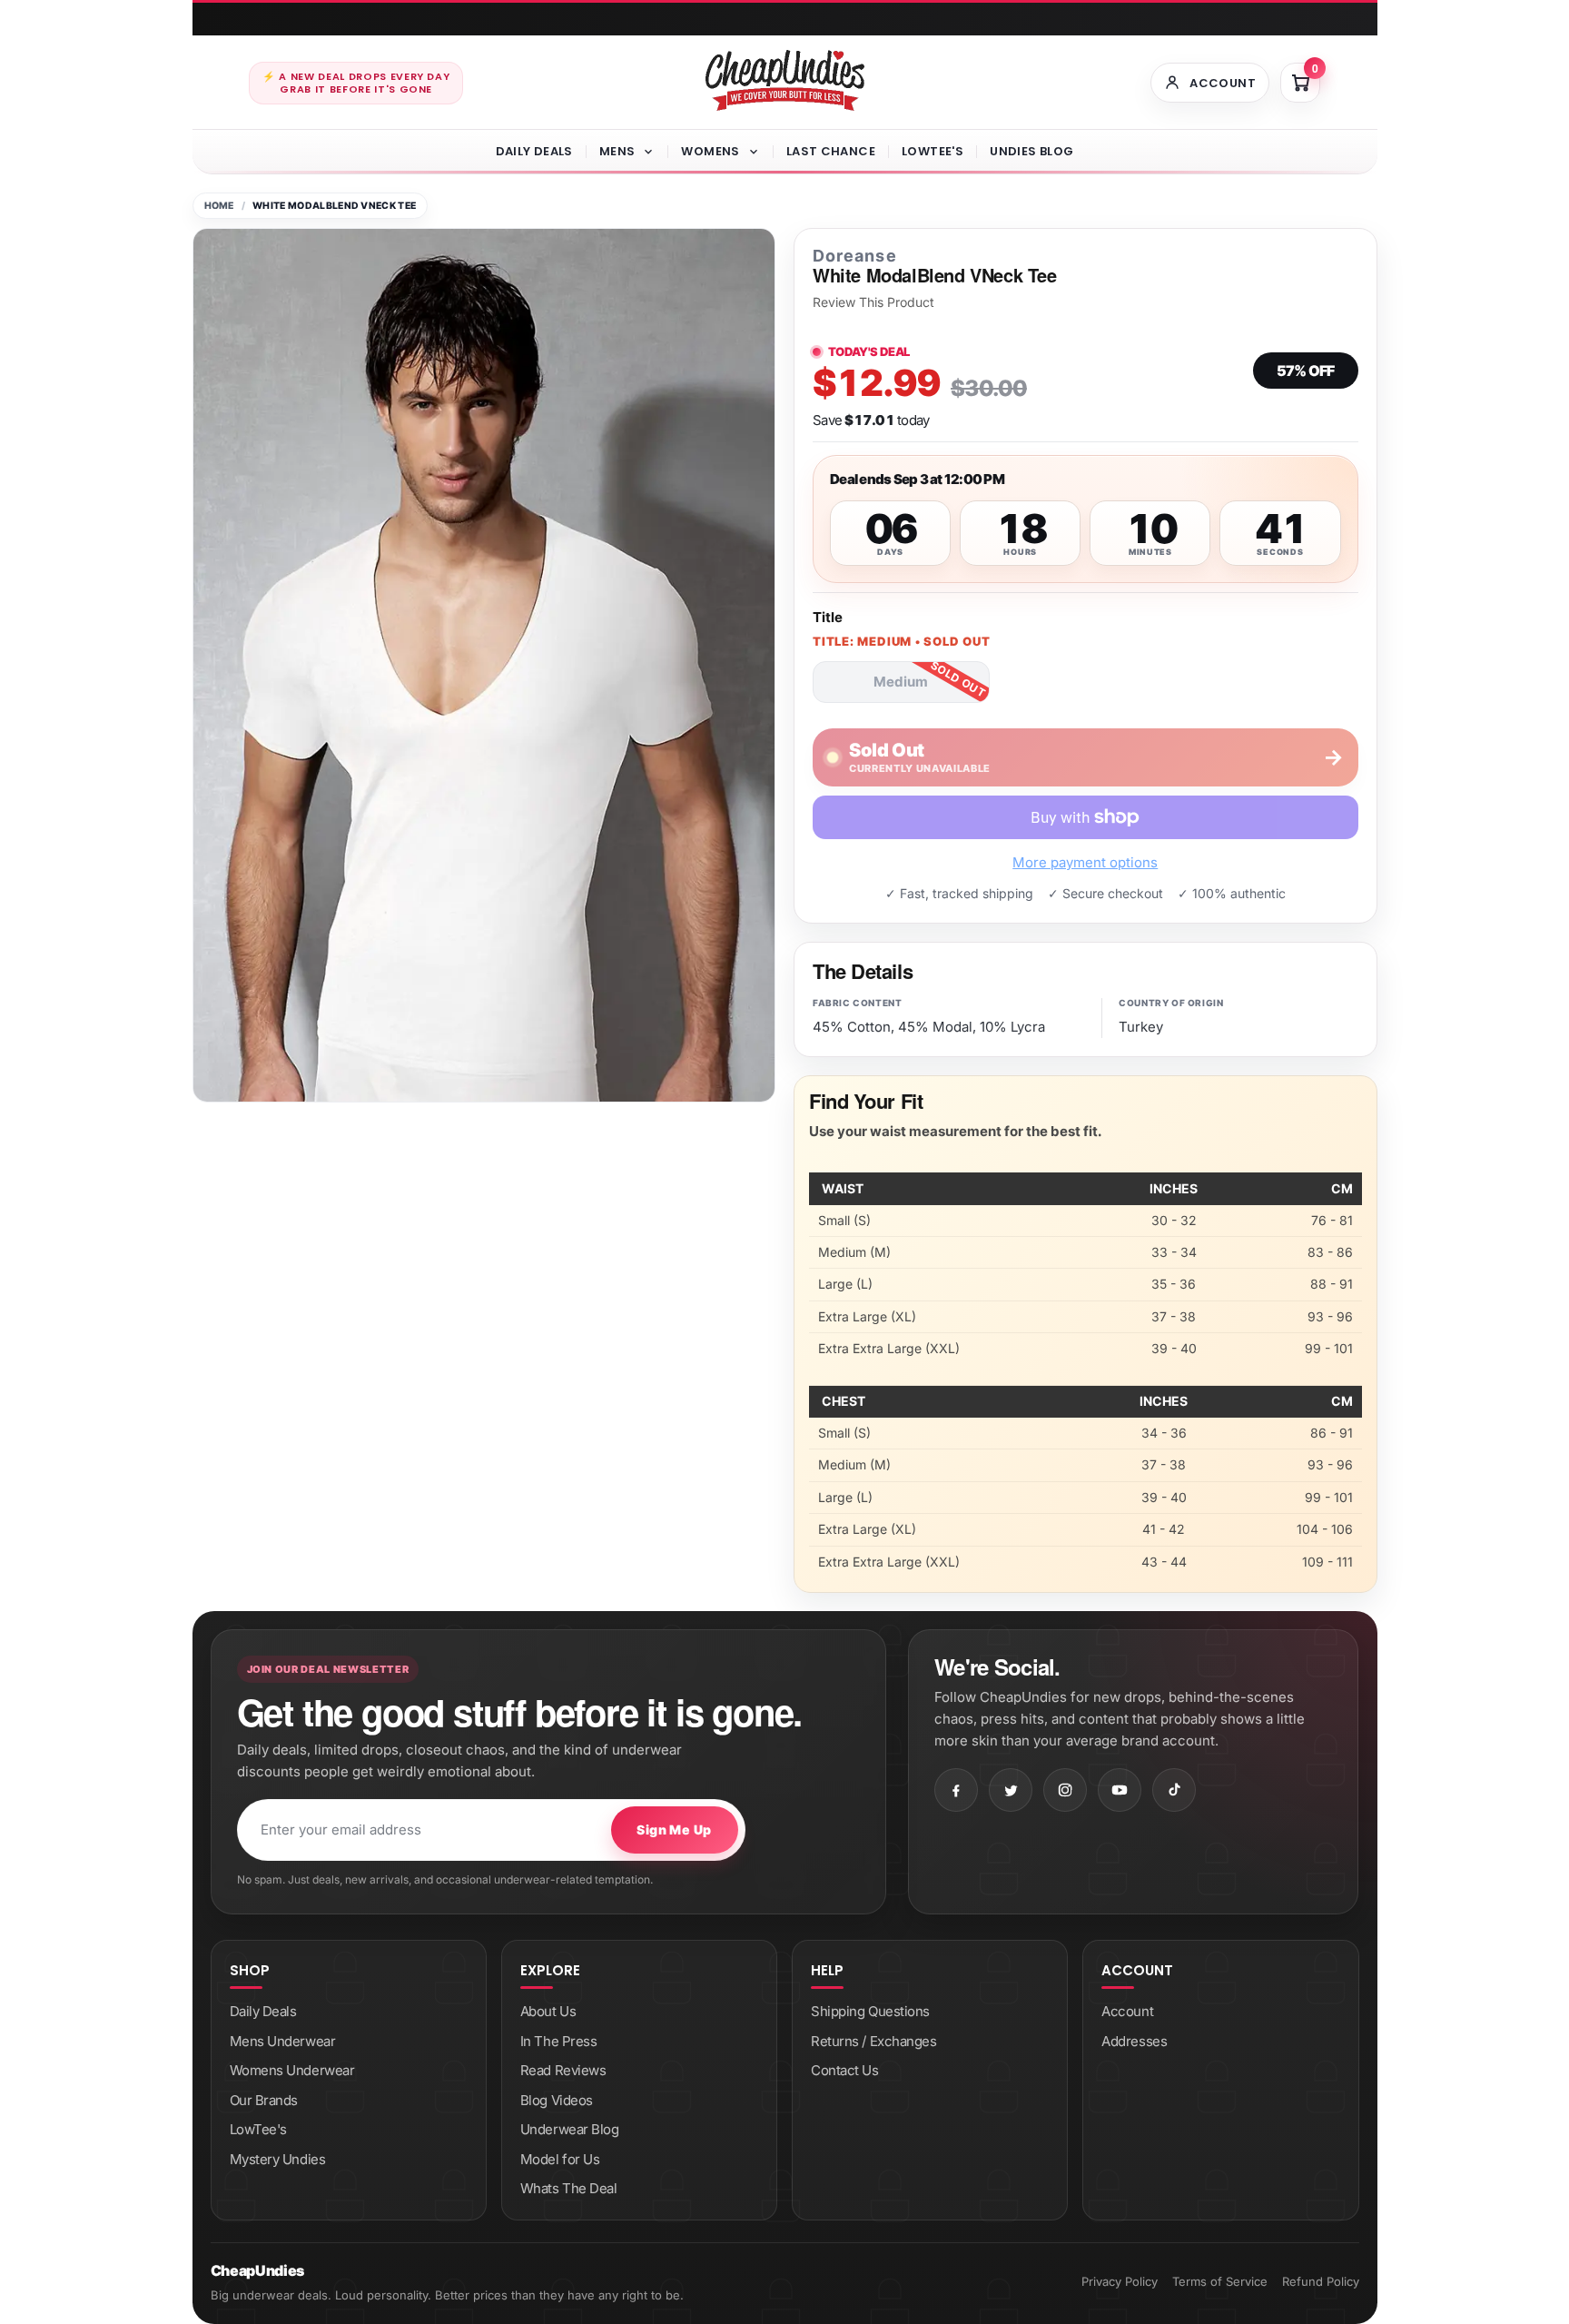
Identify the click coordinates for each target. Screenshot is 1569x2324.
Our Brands (264, 2100)
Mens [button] (617, 151)
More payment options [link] (1085, 862)
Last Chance (831, 151)
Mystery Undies (278, 2159)
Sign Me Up (674, 1830)
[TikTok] (1174, 1790)
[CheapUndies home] (785, 80)
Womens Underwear (292, 2070)
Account (1127, 2011)
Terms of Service (1220, 2281)
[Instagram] (1065, 1790)
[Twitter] (1011, 1790)
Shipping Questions (870, 2011)
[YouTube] (1120, 1790)
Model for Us (560, 2159)
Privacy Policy (1120, 2281)
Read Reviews (563, 2070)
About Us (548, 2011)
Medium (901, 682)
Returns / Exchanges (873, 2041)
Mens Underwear (283, 2041)
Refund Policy (1321, 2281)
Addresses (1134, 2041)
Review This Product (873, 302)
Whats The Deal (569, 2188)
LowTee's (933, 151)
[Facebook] (956, 1790)
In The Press (559, 2041)
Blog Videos (557, 2100)
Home (219, 206)
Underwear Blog (570, 2129)
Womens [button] (710, 151)
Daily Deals (534, 151)
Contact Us (845, 2070)
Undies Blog (1031, 151)
